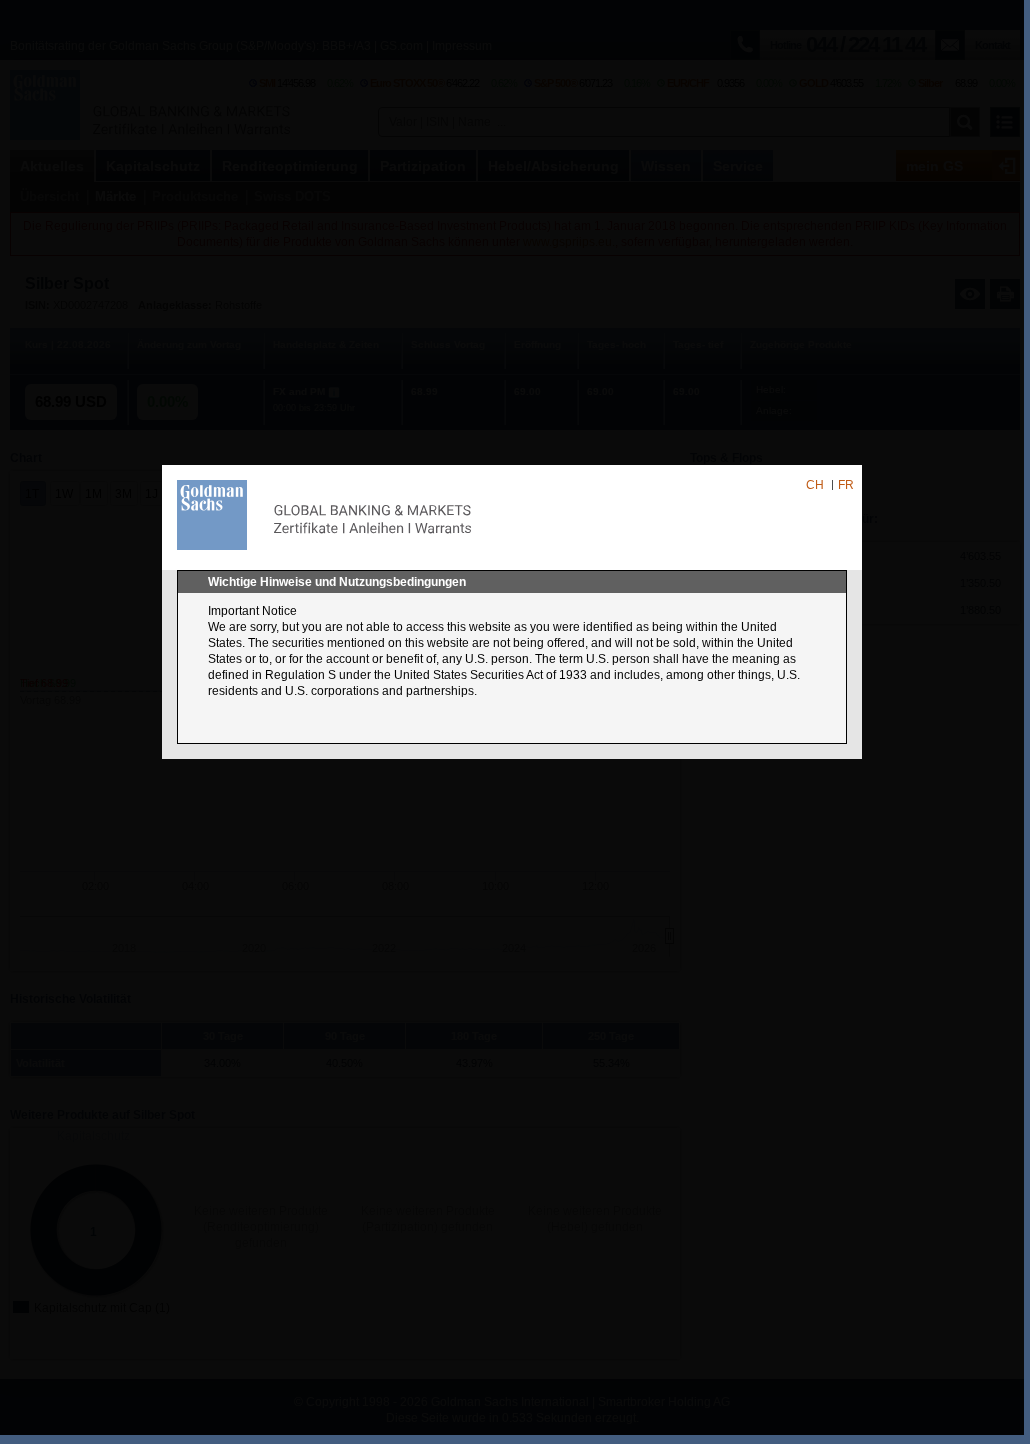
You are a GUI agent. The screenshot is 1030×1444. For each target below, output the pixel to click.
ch (815, 485)
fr (846, 485)
